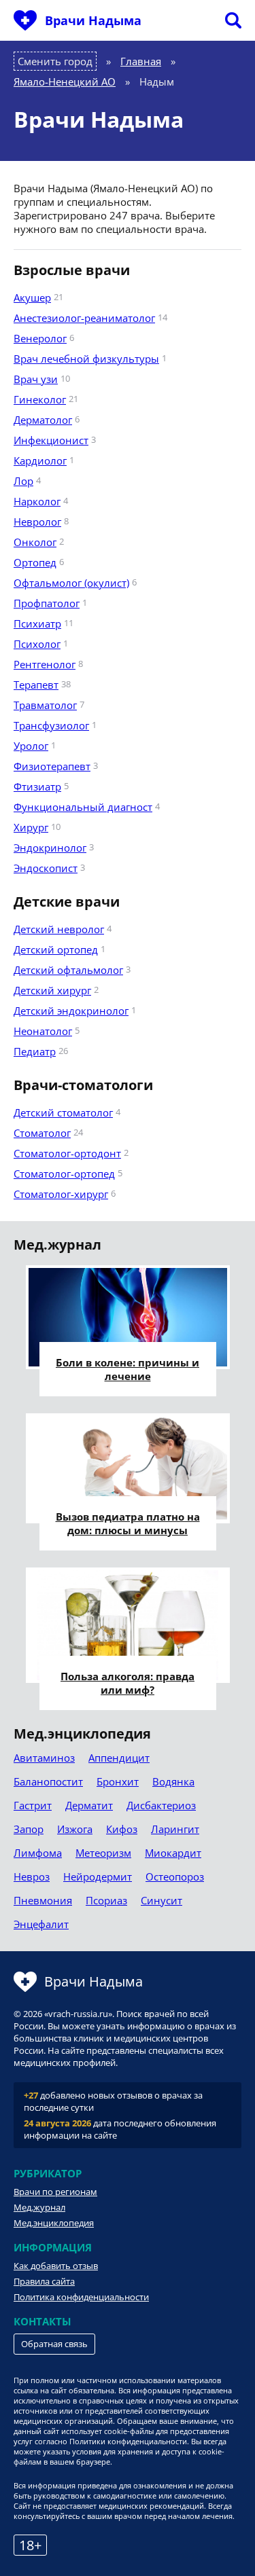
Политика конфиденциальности (81, 2297)
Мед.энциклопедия (54, 2223)
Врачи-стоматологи (83, 1085)
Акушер (32, 297)
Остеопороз (175, 1876)
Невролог (37, 522)
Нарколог (37, 501)
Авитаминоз (44, 1758)
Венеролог (40, 338)
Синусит (161, 1900)
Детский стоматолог (63, 1112)
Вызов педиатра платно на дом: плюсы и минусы (128, 1523)
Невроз (32, 1876)
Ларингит (175, 1829)
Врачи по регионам (55, 2192)
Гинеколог (40, 399)
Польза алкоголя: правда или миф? (128, 1683)
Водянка (173, 1781)
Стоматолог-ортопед (64, 1174)
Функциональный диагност (83, 807)
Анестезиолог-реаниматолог (84, 318)
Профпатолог (47, 603)
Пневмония (43, 1900)
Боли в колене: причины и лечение (128, 1369)
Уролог (31, 746)
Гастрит (33, 1805)
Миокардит (173, 1853)
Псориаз (106, 1900)
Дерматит (89, 1805)
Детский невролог (59, 929)
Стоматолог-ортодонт (67, 1153)
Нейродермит (98, 1876)
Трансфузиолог (51, 725)
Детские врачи (67, 902)
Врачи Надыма (93, 20)
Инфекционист (51, 440)
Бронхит (118, 1781)
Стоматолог (42, 1133)
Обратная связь (54, 2344)
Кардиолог (40, 460)
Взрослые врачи (72, 270)
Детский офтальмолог (68, 970)
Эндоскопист (46, 868)
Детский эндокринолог (71, 1011)
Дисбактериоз (161, 1805)
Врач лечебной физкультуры (86, 359)
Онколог (35, 542)
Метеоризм (103, 1853)
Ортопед (35, 562)
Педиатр (35, 1051)
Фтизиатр (37, 786)
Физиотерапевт (52, 766)
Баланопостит (48, 1781)
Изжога (75, 1829)
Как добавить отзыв (56, 2266)
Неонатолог (43, 1031)
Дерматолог (43, 420)
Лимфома (38, 1853)
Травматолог (45, 705)
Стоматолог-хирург (61, 1194)
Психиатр (37, 623)
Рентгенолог (45, 664)
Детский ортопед (56, 949)
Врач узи (36, 379)
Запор (29, 1829)
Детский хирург (52, 990)
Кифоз (122, 1829)
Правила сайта (44, 2281)
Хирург (31, 827)
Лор (23, 481)
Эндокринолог (50, 848)
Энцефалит (41, 1924)
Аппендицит (119, 1758)
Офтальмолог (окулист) (71, 583)
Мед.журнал (39, 2207)
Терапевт (36, 685)
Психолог (37, 644)
